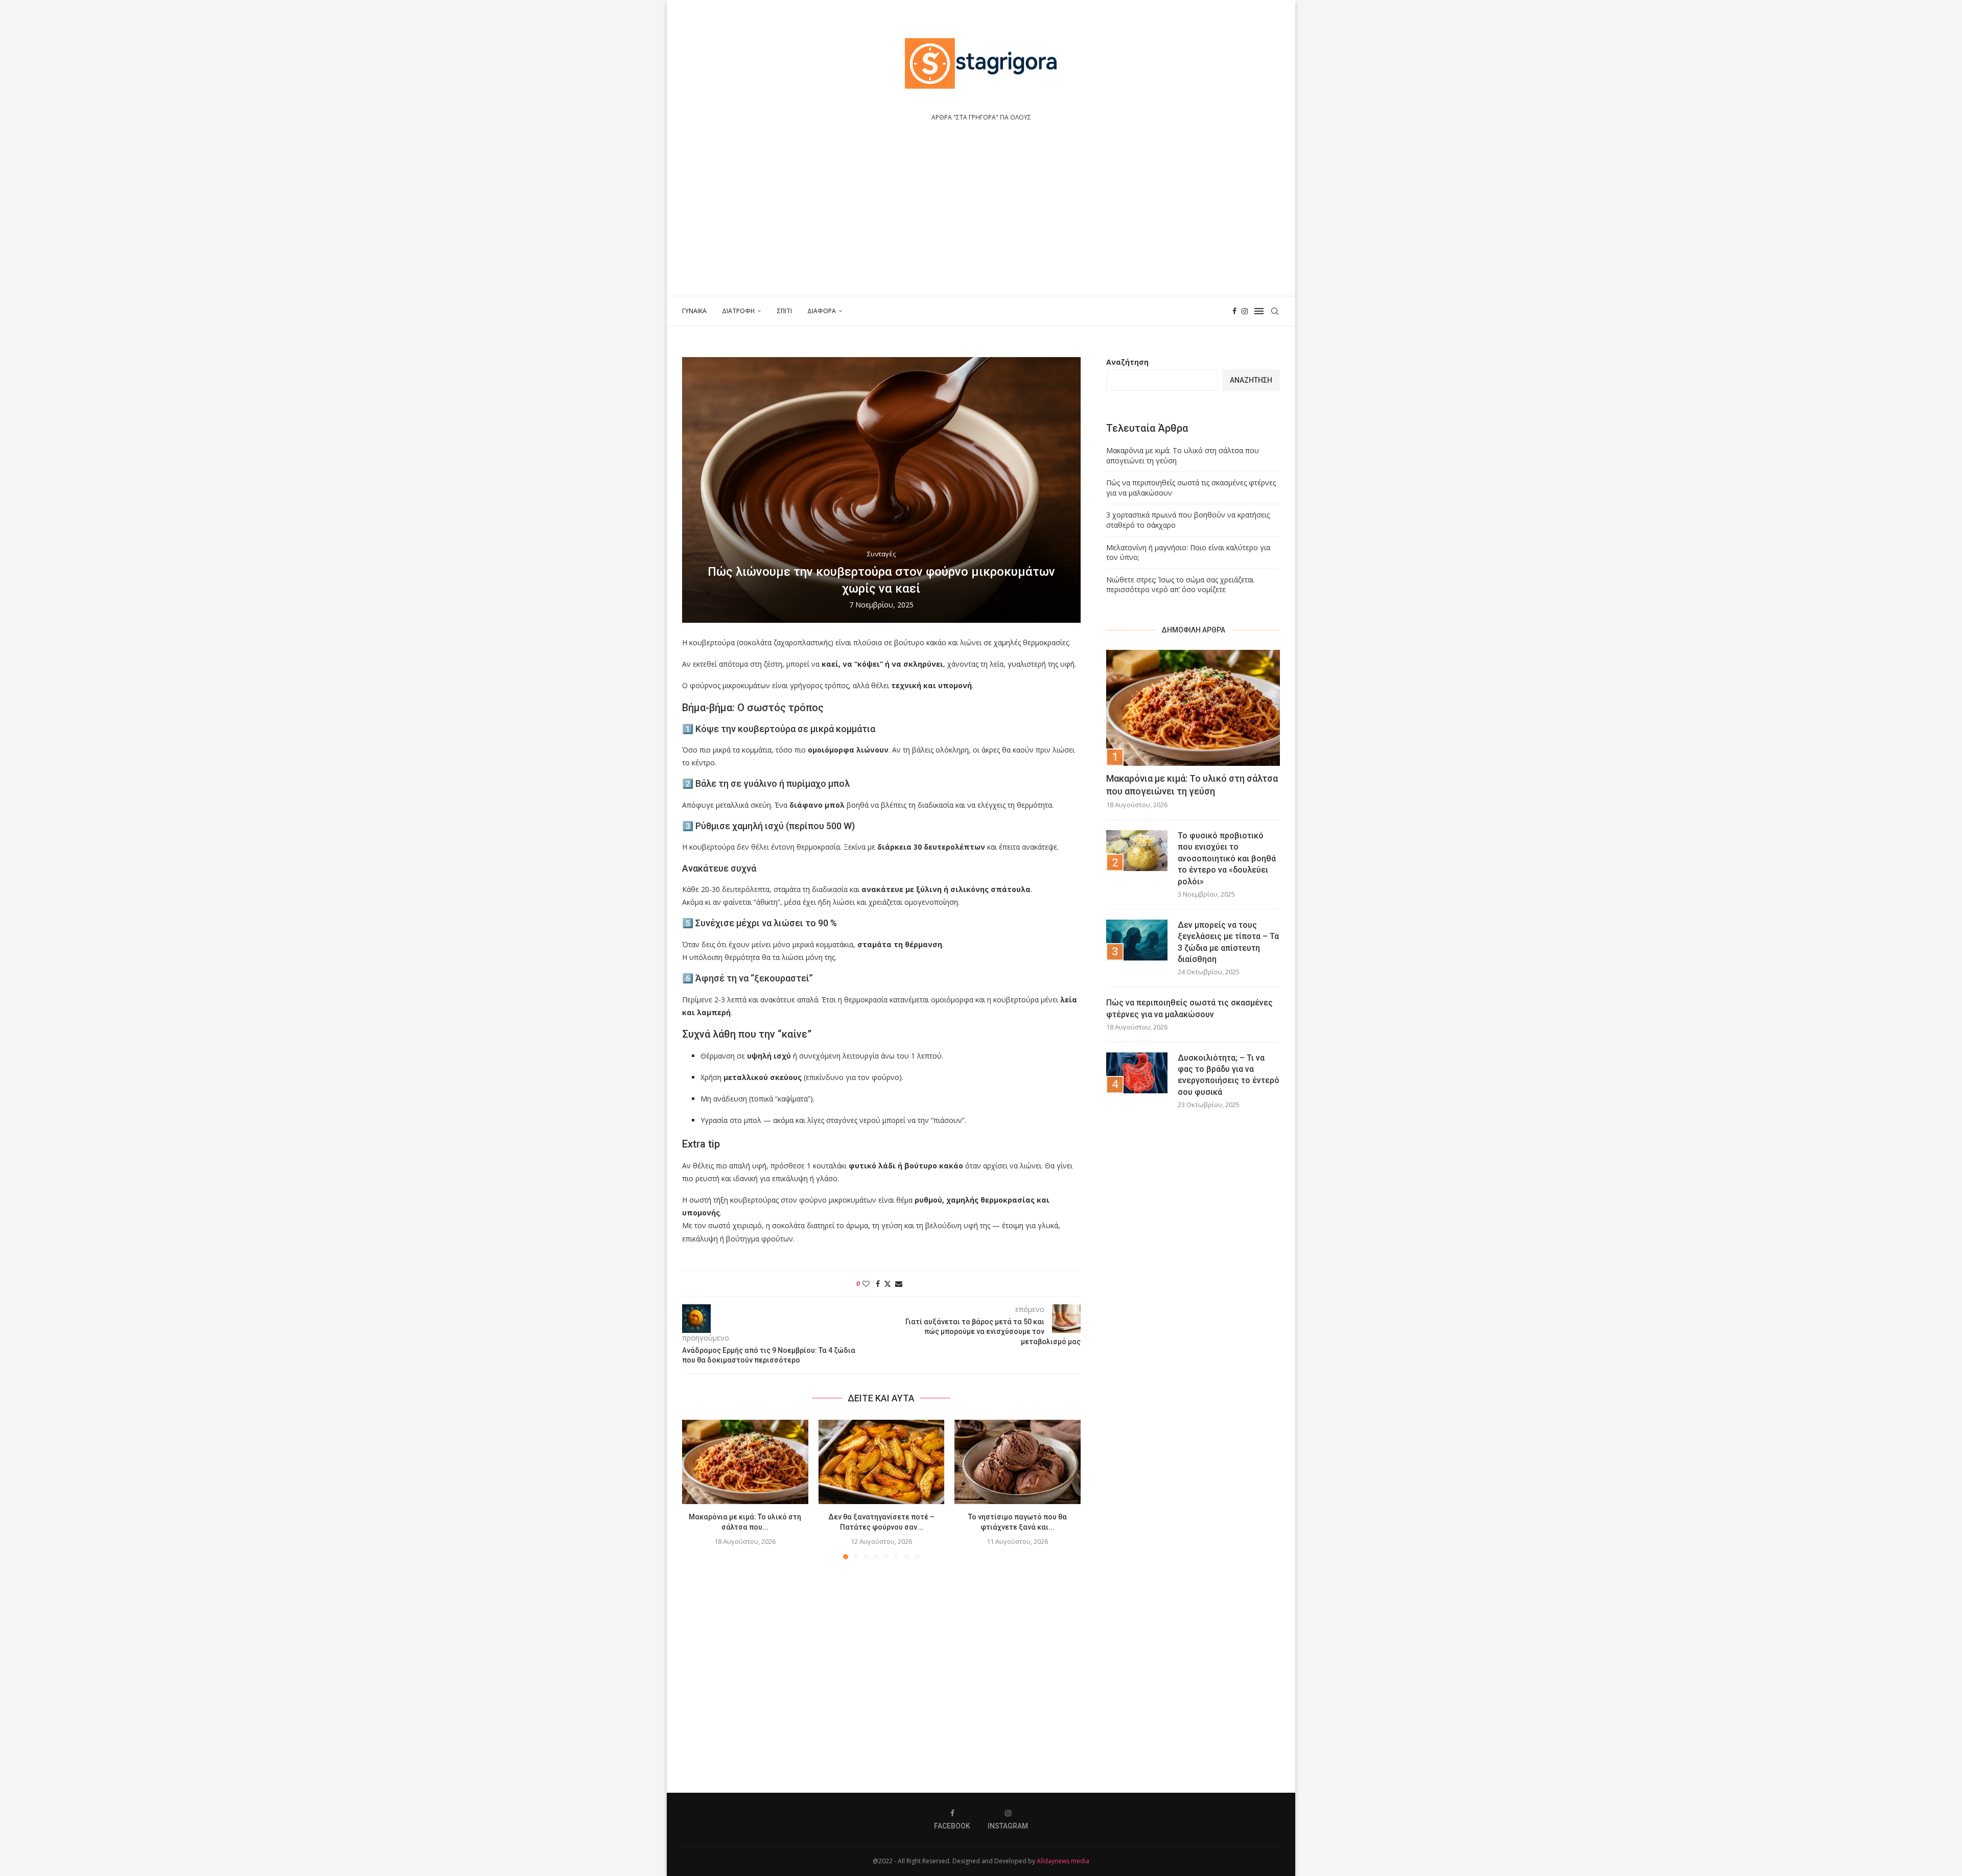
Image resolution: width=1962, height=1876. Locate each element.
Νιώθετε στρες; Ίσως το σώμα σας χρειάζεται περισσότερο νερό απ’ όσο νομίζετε (1180, 585)
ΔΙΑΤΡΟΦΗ (738, 311)
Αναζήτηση (1127, 362)
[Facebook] (1234, 311)
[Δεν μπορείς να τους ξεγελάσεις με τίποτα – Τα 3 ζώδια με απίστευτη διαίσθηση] (1137, 940)
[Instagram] (1245, 311)
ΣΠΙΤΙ (784, 311)
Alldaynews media (1063, 1861)
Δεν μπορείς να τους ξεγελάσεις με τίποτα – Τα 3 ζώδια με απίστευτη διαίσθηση (1228, 942)
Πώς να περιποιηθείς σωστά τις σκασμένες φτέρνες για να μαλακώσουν (1189, 1008)
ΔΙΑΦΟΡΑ (822, 311)
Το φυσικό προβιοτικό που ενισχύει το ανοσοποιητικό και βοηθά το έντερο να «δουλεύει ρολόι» (1227, 859)
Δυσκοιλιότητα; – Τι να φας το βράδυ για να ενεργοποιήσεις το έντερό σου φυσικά (1229, 1075)
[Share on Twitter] (887, 1284)
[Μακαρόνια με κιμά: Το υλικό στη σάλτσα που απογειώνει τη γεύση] (745, 1462)
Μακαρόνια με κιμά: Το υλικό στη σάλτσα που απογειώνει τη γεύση (1192, 785)
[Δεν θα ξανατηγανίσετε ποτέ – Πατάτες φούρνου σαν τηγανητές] (882, 1462)
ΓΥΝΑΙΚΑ (694, 311)
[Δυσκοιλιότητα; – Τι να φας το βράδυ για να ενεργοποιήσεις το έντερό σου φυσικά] (1137, 1073)
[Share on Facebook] (878, 1284)
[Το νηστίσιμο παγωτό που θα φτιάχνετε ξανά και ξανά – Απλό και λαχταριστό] (1018, 1462)
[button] (696, 1489)
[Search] (1275, 311)
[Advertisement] (981, 219)
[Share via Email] (899, 1284)
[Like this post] (866, 1284)
